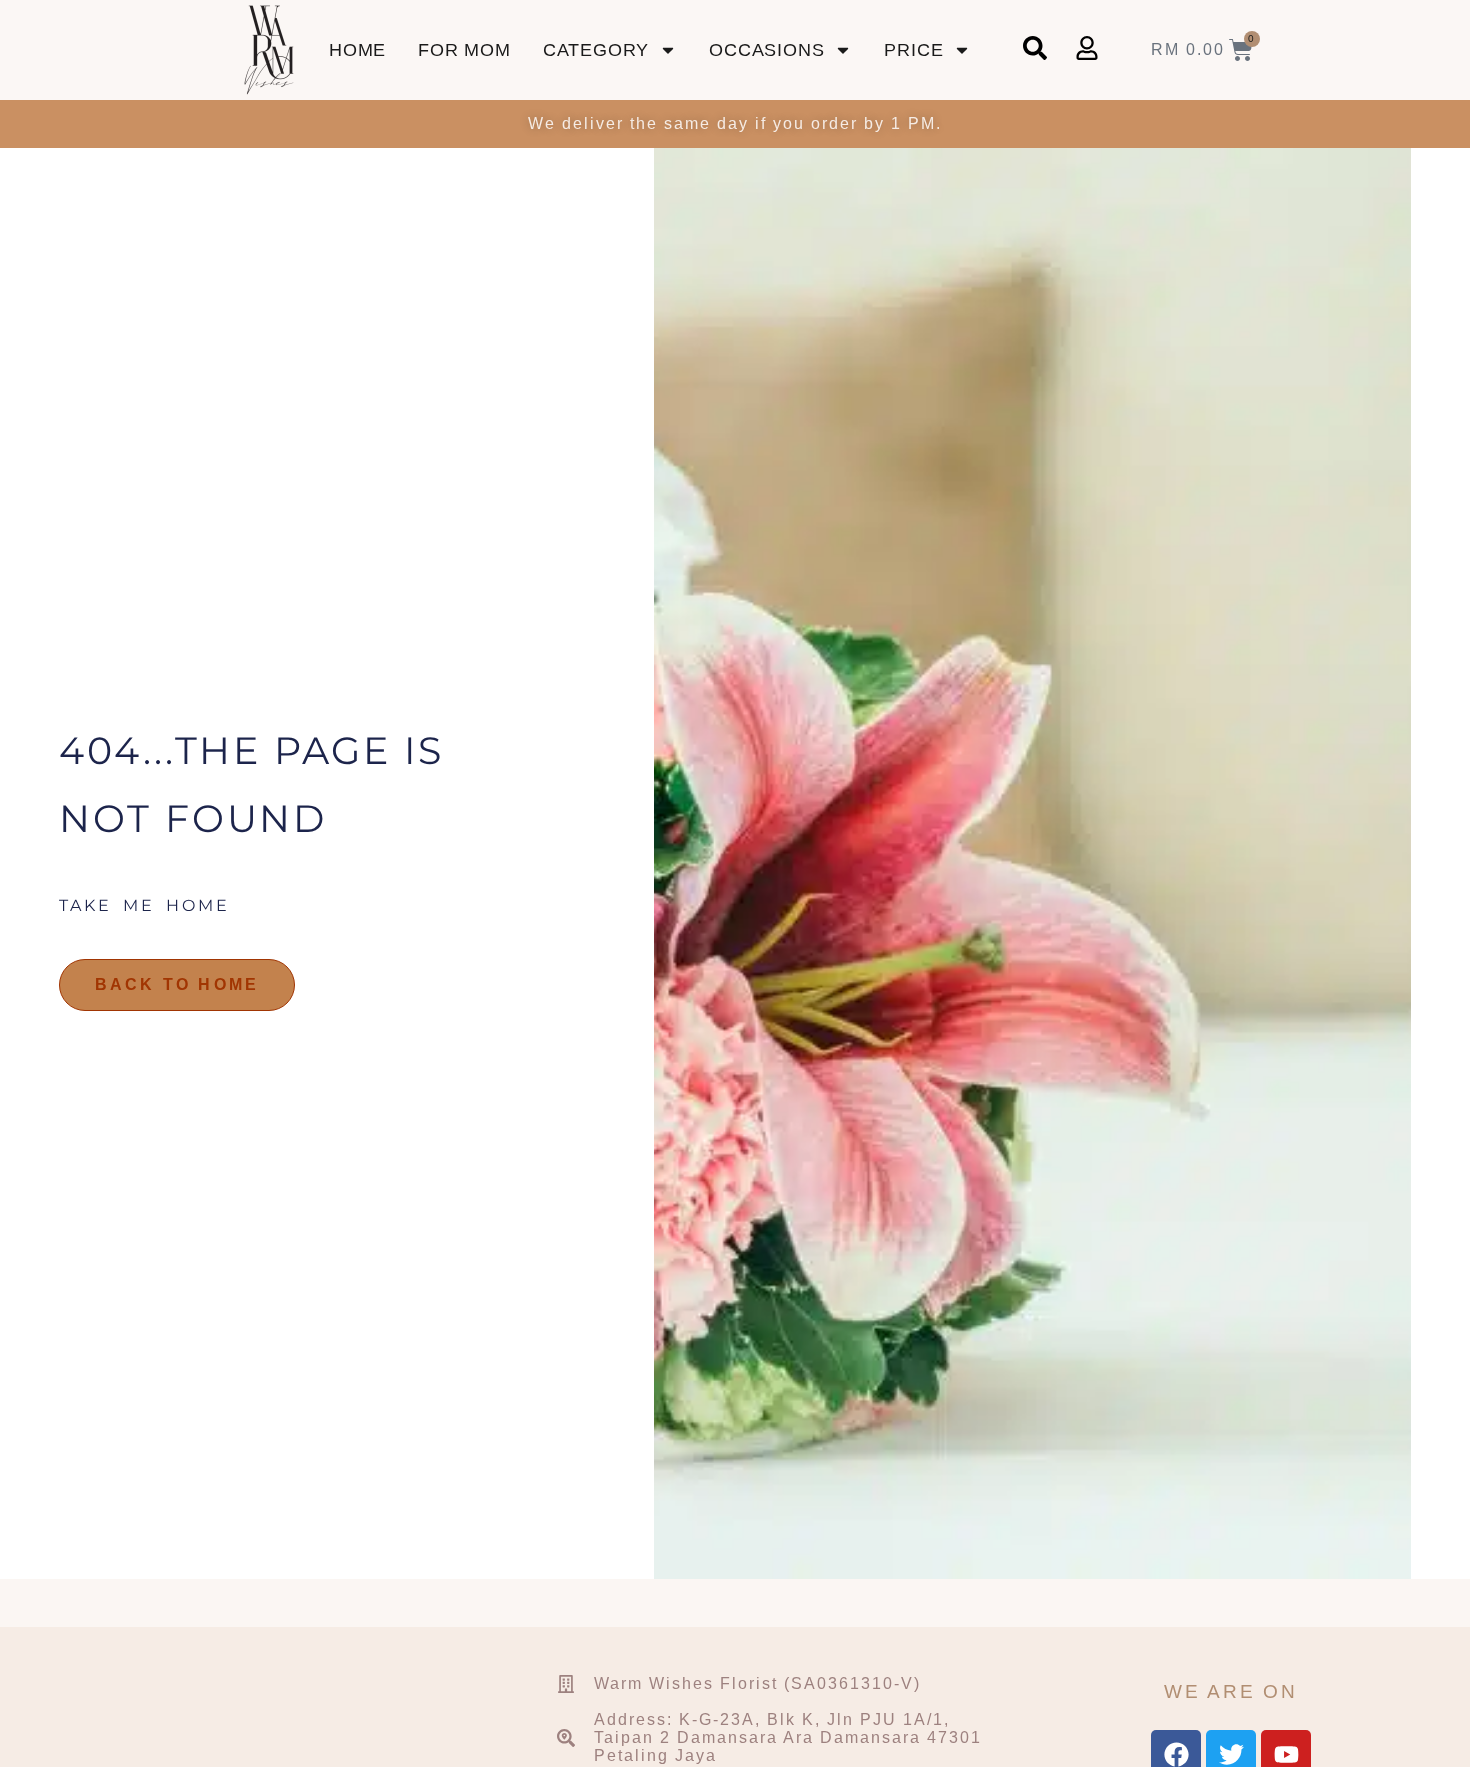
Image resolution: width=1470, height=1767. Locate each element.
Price (913, 50)
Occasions (766, 50)
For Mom (464, 50)
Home (357, 50)
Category (596, 50)
